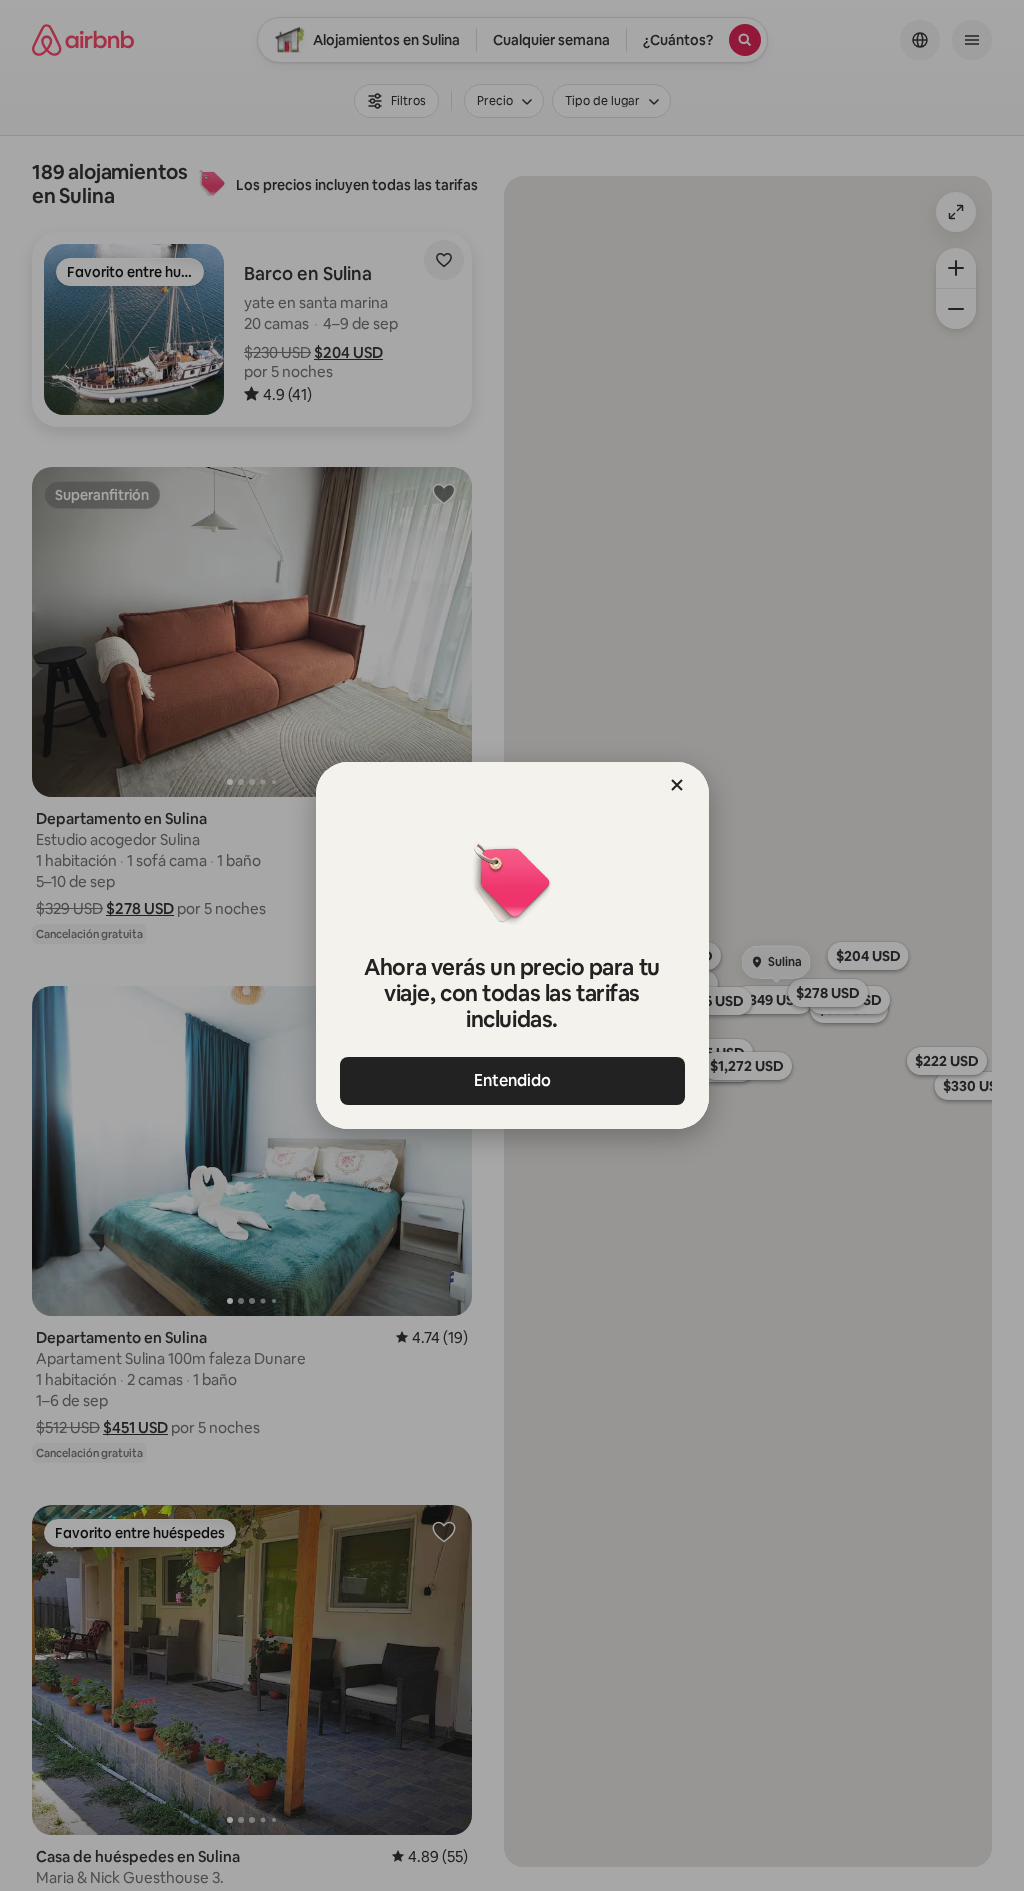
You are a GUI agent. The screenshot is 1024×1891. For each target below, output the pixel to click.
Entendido (512, 1080)
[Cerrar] (677, 785)
